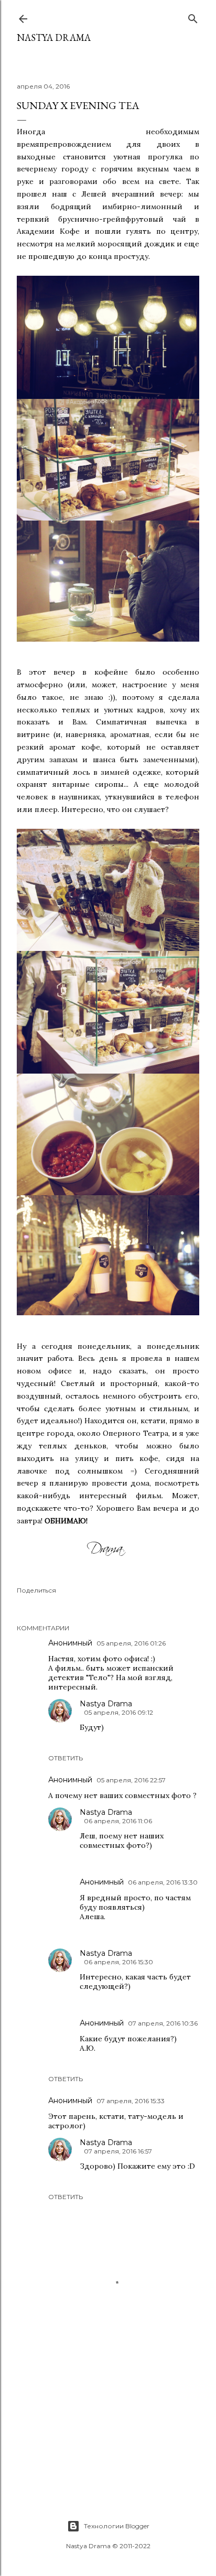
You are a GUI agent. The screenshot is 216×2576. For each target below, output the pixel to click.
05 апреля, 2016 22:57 (131, 1780)
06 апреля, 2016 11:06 (118, 1821)
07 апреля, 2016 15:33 (131, 2101)
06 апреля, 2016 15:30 (118, 1962)
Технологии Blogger (117, 2526)
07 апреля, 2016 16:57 (118, 2151)
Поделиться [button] (36, 1590)
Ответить (66, 1758)
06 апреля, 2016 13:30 (163, 1882)
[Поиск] (193, 17)
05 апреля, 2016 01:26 (131, 1643)
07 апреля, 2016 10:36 (163, 2023)
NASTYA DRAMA (54, 37)
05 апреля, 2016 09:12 (118, 1712)
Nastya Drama (106, 1704)
